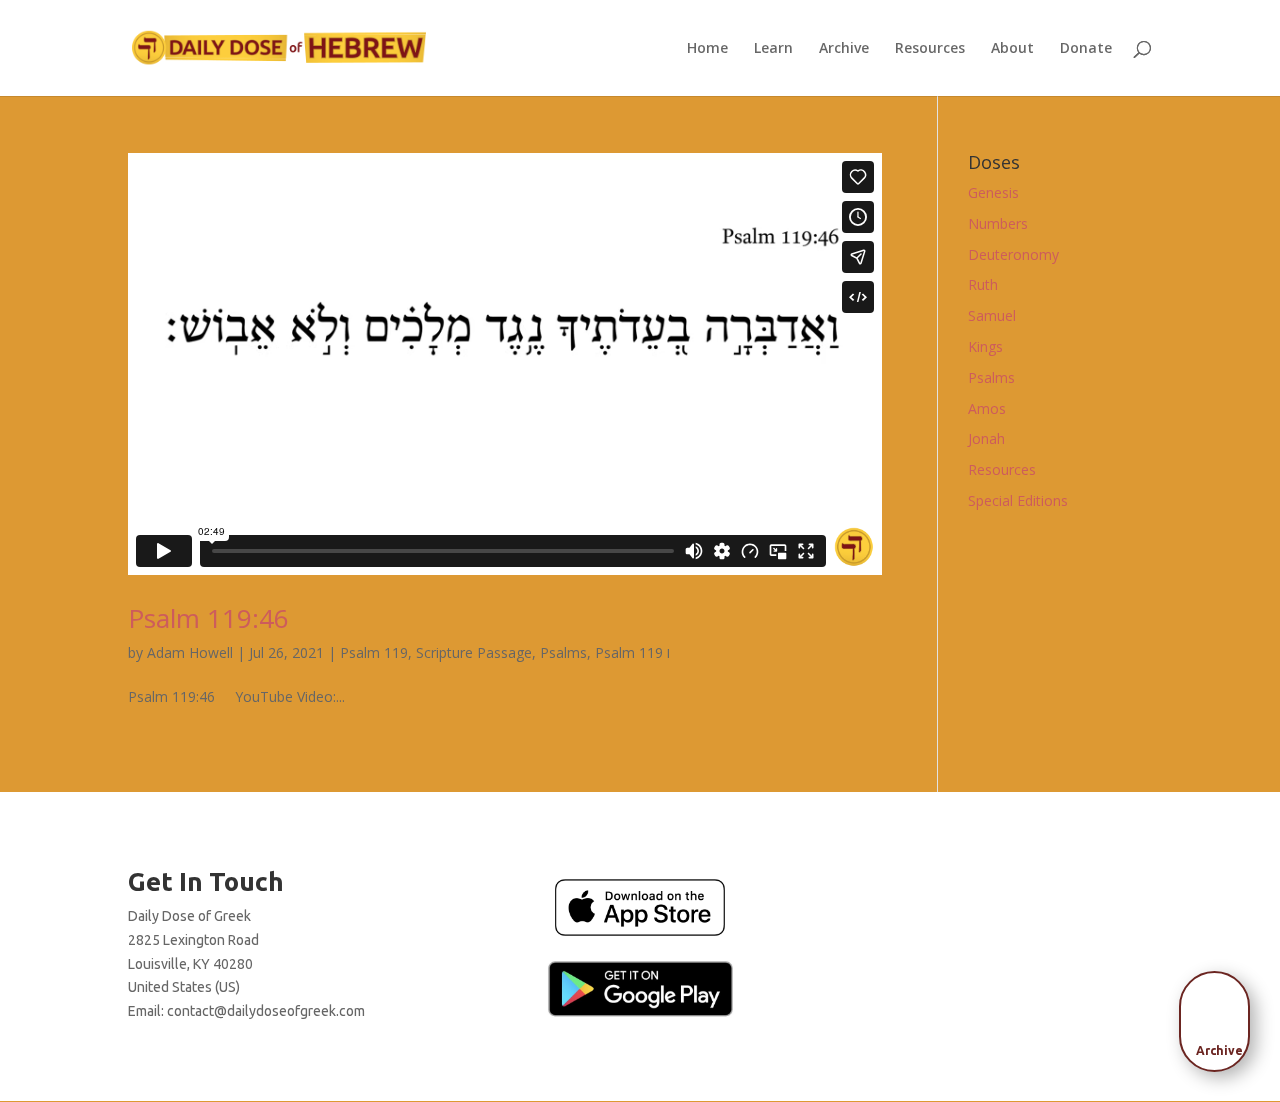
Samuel (992, 315)
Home (707, 49)
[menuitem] (1220, 1015)
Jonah (986, 438)
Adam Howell (190, 652)
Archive (844, 49)
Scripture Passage (474, 652)
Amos (987, 408)
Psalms (563, 652)
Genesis (993, 192)
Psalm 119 (374, 652)
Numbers (998, 223)
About (1012, 49)
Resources (930, 49)
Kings (985, 346)
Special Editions (1018, 500)
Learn (773, 49)
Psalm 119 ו (632, 652)
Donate (1086, 49)
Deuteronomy (1013, 254)
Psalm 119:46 (208, 618)
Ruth (983, 284)
